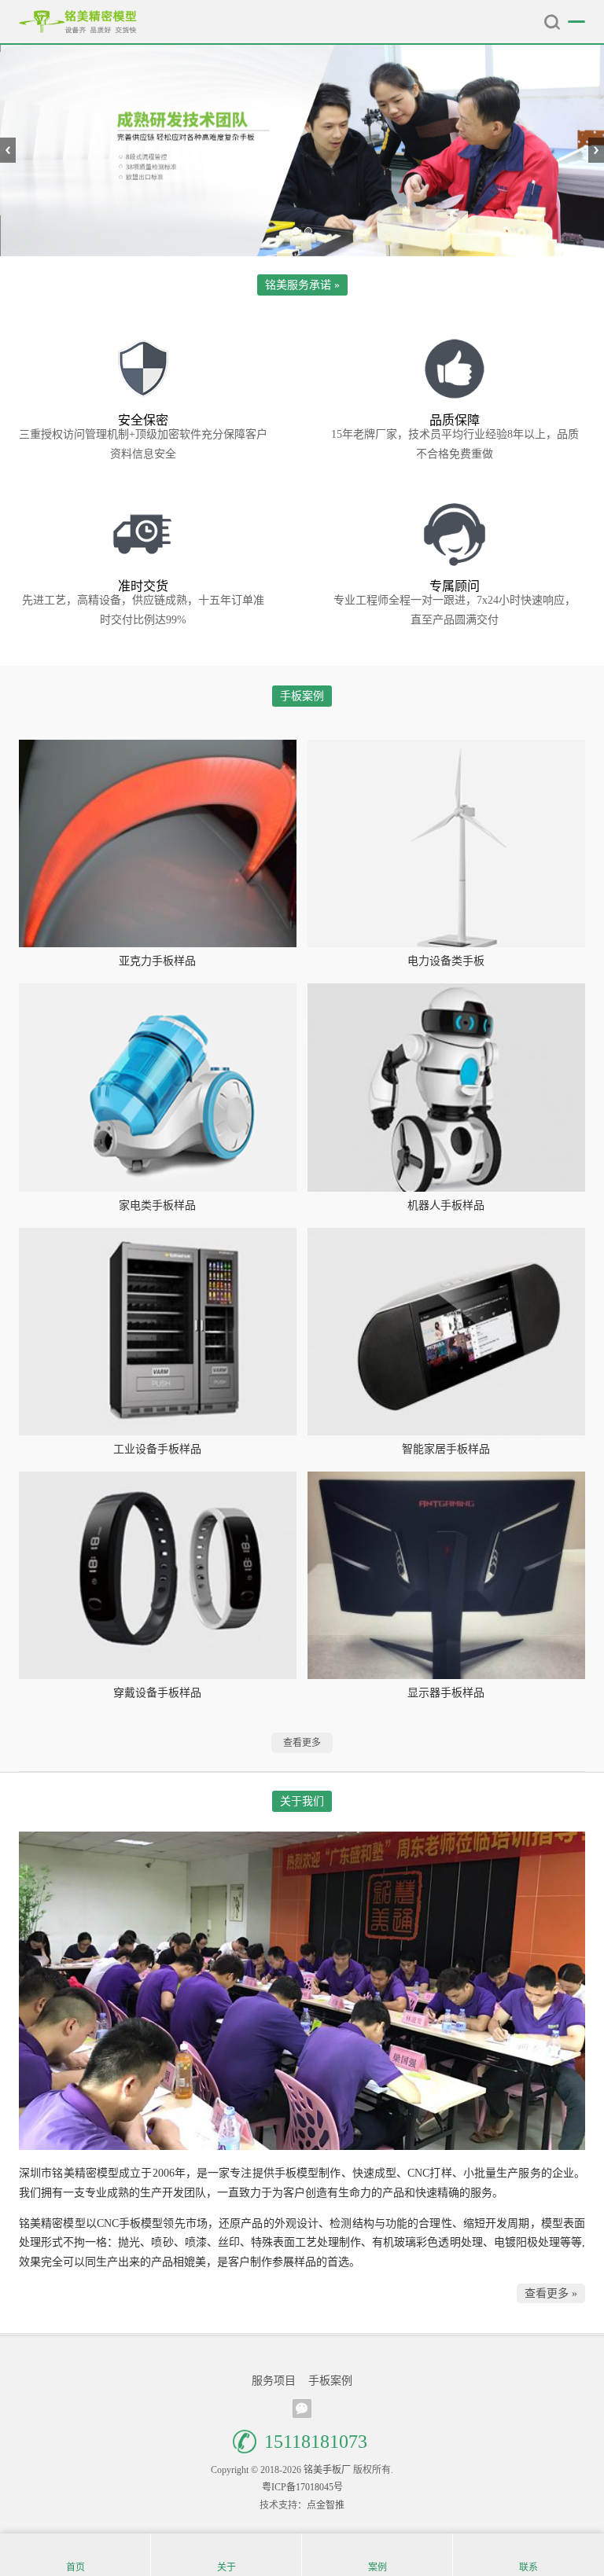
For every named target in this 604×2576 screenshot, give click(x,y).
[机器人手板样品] (446, 1087)
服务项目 (274, 2381)
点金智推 (326, 2505)
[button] (296, 231)
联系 (528, 2567)
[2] (302, 151)
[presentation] (8, 150)
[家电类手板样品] (158, 1087)
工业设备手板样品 (157, 1449)
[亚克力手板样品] (158, 843)
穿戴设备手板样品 (157, 1693)
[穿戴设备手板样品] (158, 1575)
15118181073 (316, 2442)
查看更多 (302, 1743)
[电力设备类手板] (446, 843)
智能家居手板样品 (446, 1449)
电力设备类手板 (446, 961)
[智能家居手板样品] (446, 1332)
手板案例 (330, 2381)
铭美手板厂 (78, 22)
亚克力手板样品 (157, 961)
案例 (377, 2567)
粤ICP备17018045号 (302, 2487)
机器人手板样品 (446, 1205)
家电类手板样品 (157, 1205)
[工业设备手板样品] (158, 1332)
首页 (75, 2567)
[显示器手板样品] (446, 1575)
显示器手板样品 (446, 1693)
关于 (226, 2567)
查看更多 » (551, 2293)
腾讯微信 (302, 2409)
